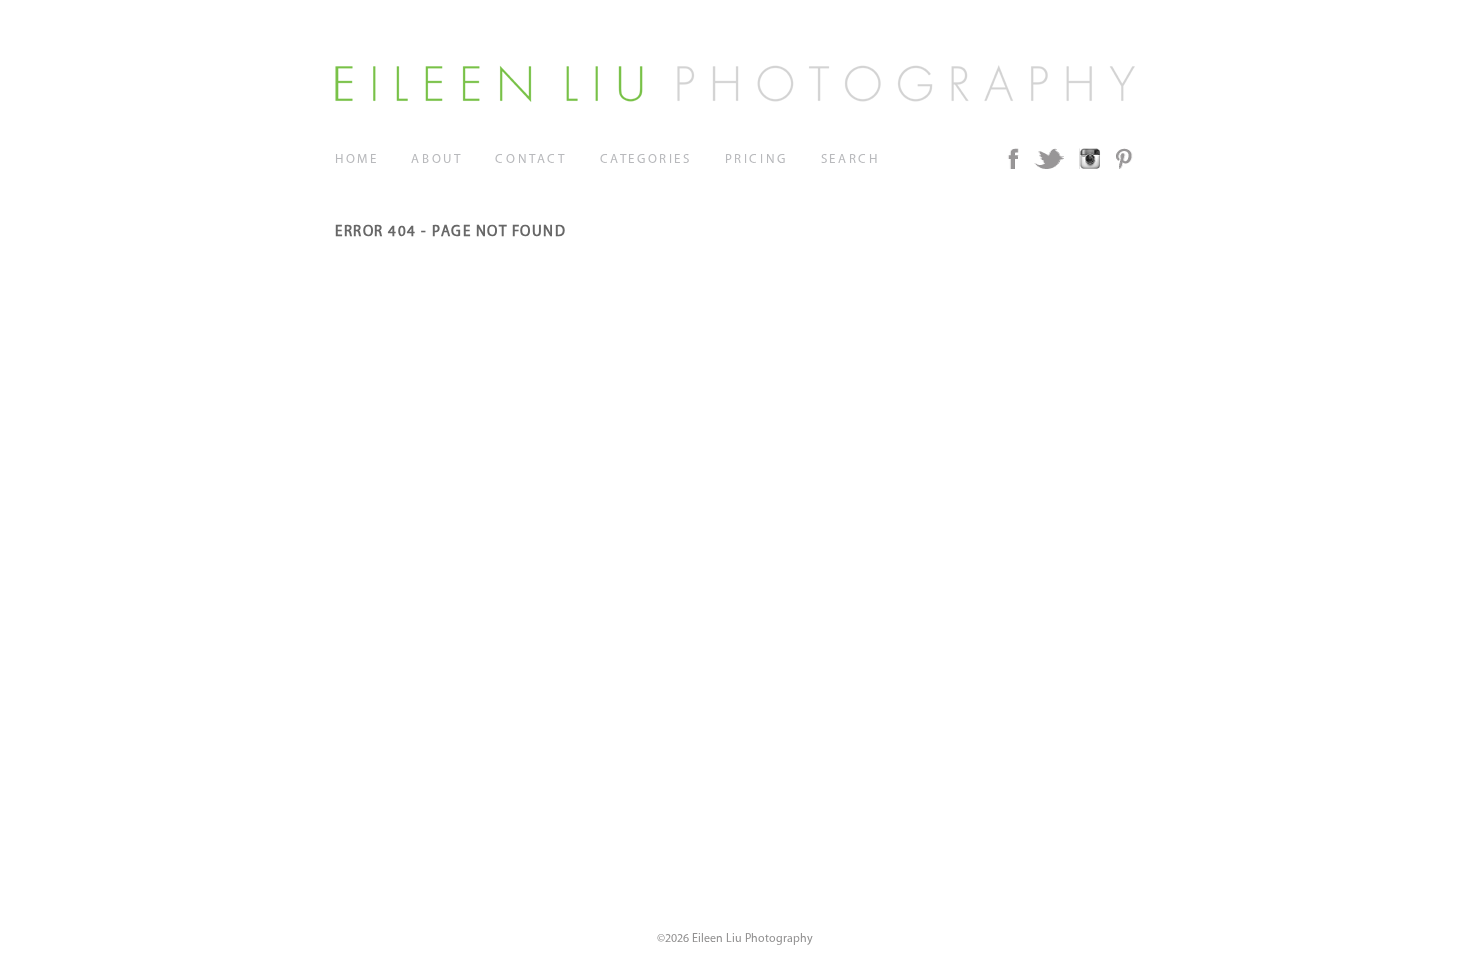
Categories (646, 159)
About (436, 159)
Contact (530, 159)
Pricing (756, 159)
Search (850, 159)
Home (356, 159)
